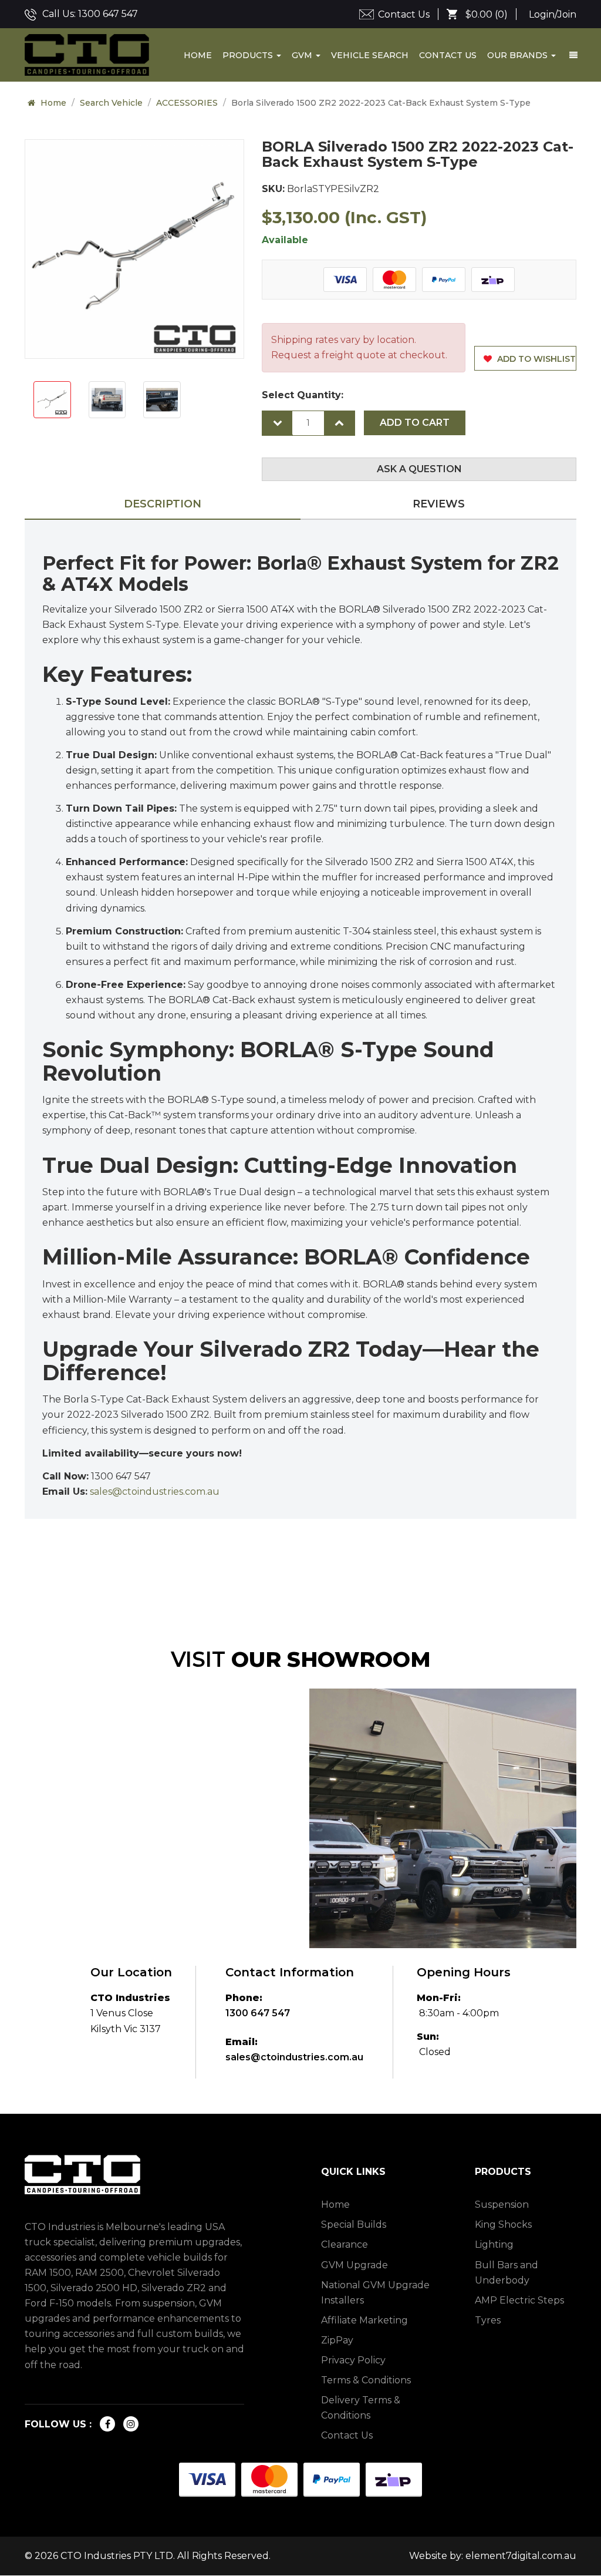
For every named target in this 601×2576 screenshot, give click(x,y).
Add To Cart (415, 423)
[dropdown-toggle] (573, 55)
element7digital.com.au (521, 2556)
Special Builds (354, 2224)
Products (249, 55)
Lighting (494, 2244)
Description (163, 504)
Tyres (488, 2320)
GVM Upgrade (354, 2265)
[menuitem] (482, 15)
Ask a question (419, 469)
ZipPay (337, 2340)
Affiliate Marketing (364, 2320)
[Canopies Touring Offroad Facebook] (107, 2424)
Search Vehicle (111, 103)
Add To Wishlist (535, 359)
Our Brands (519, 55)
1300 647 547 (108, 14)
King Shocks (503, 2224)
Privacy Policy (353, 2360)
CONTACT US (448, 55)
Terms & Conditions (366, 2380)
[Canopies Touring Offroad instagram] (131, 2424)
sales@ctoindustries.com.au (294, 2057)
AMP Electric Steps (519, 2300)
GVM (303, 55)
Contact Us (404, 14)
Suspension (502, 2205)
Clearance (345, 2244)
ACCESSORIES (187, 103)
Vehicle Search (370, 55)
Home (198, 55)
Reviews (439, 504)
